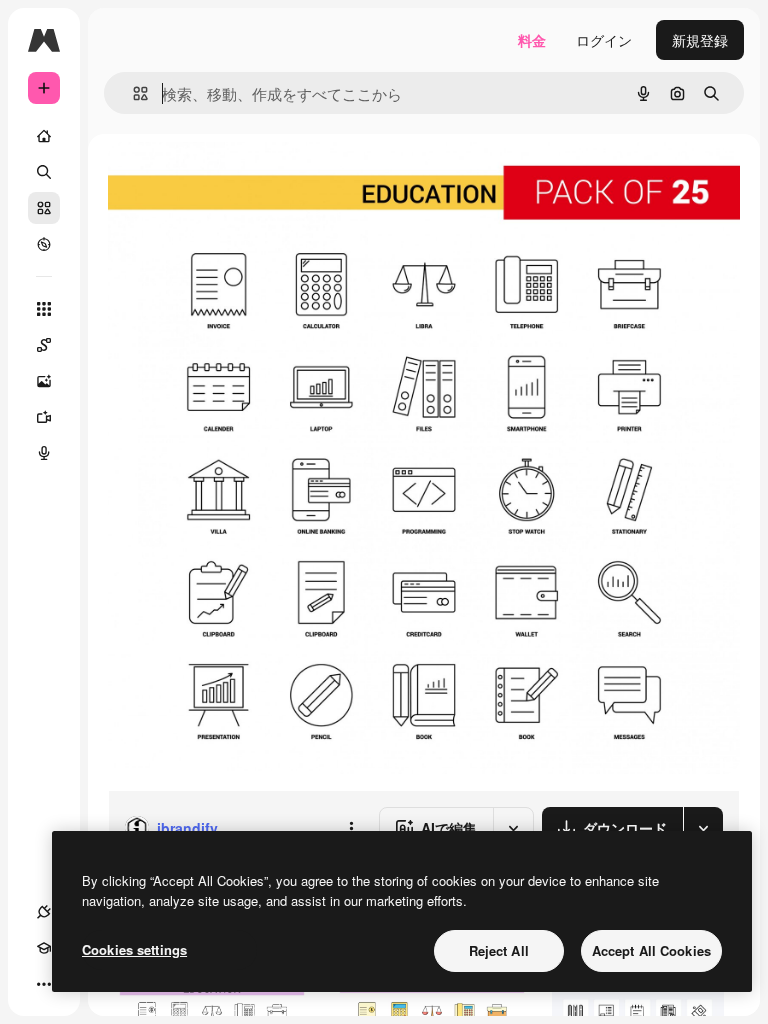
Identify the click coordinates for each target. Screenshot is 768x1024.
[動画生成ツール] (44, 417)
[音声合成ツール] (44, 453)
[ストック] (44, 208)
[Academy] (44, 948)
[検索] (44, 172)
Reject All (499, 950)
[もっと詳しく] (44, 244)
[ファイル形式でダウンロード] (703, 828)
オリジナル (245, 179)
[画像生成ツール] (44, 381)
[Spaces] (44, 345)
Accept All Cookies (651, 950)
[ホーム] (44, 136)
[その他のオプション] (351, 828)
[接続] (44, 912)
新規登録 (700, 40)
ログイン (604, 40)
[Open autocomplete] (132, 93)
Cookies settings (134, 949)
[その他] (44, 984)
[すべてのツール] (44, 309)
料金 (532, 40)
